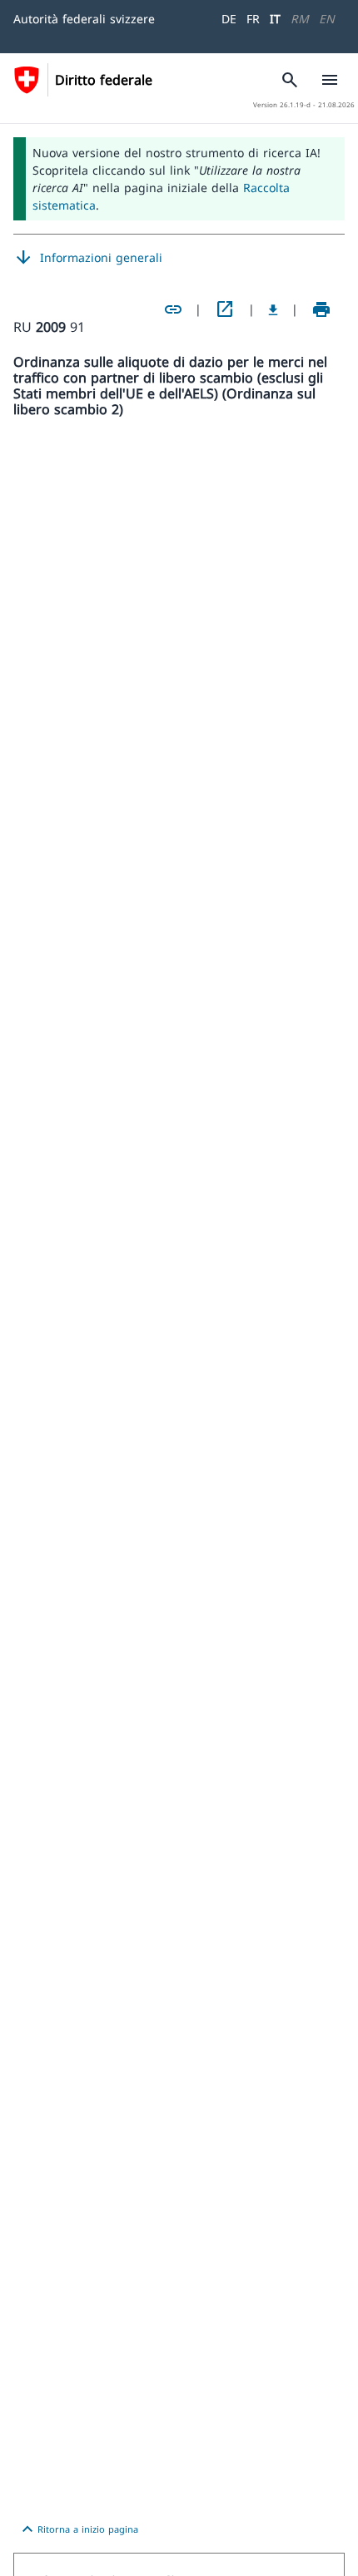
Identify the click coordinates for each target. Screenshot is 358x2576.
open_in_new (225, 309)
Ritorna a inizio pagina (78, 2529)
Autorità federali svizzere (84, 19)
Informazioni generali (88, 258)
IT (275, 19)
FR (253, 19)
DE (229, 19)
